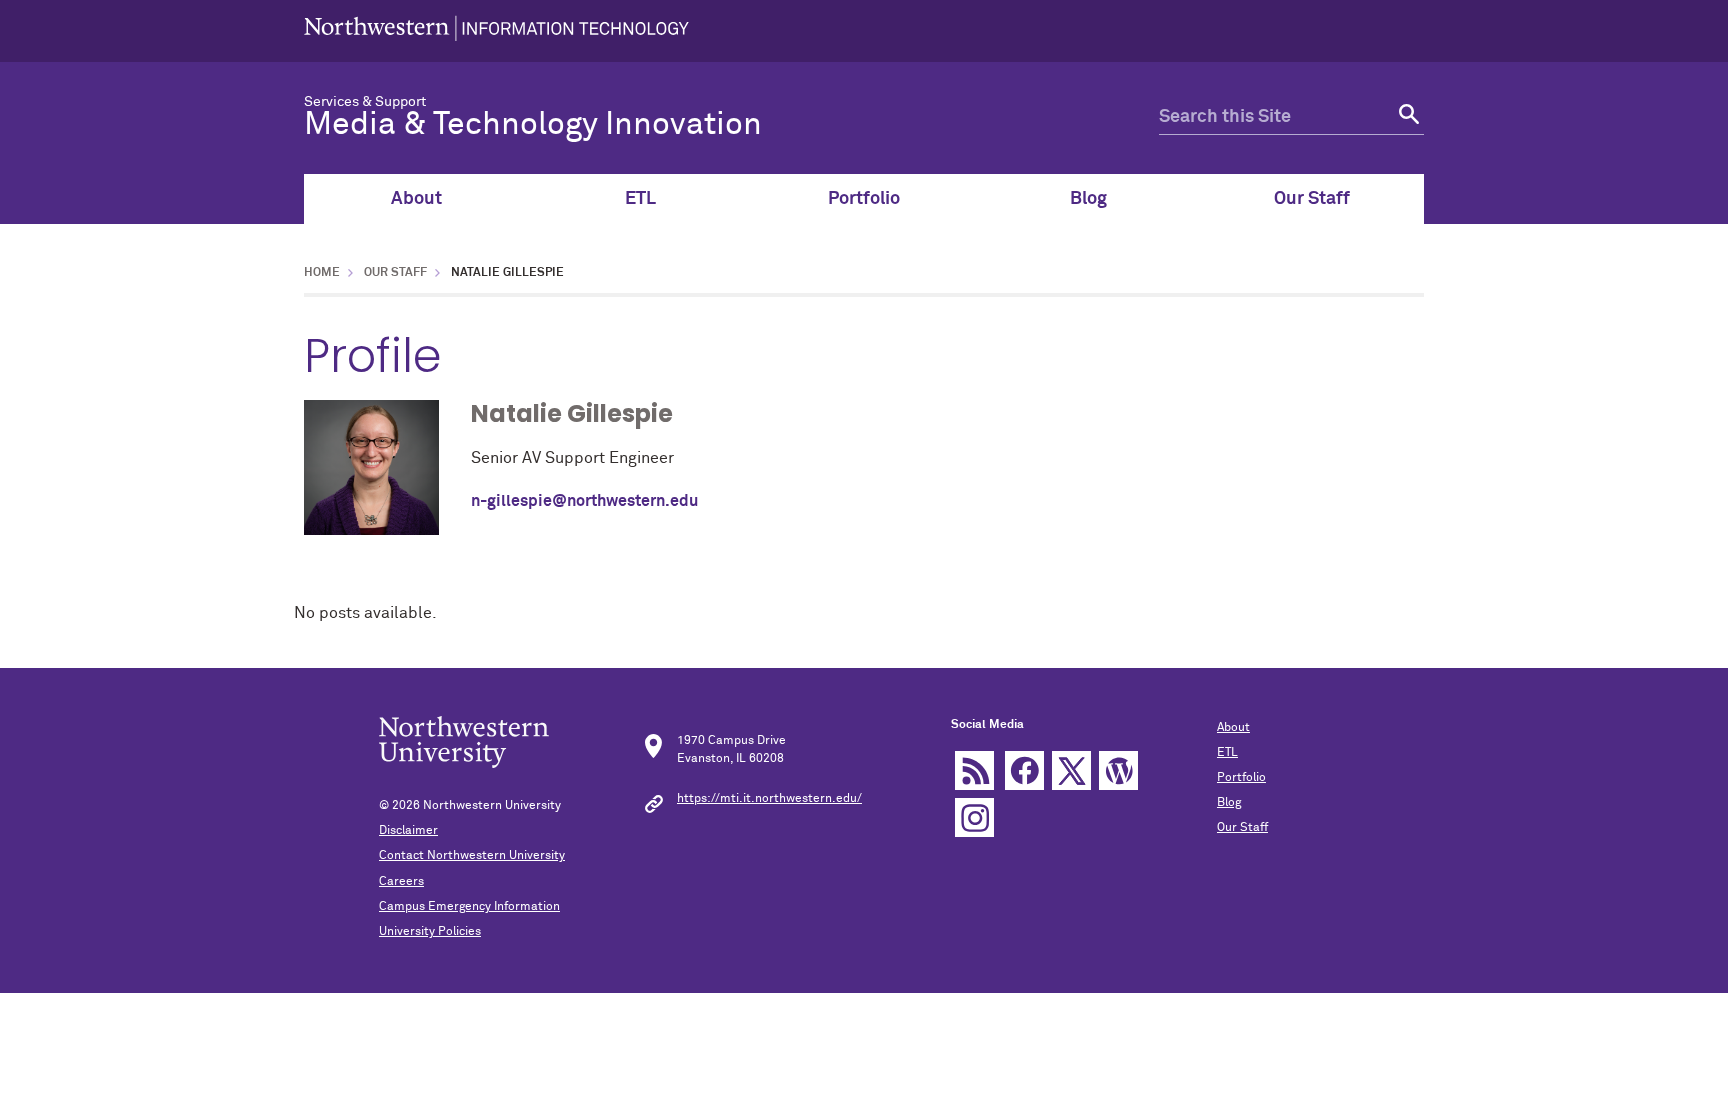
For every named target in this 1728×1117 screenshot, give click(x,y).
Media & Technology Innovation (533, 125)
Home (322, 273)
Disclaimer (408, 831)
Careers (401, 882)
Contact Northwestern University (472, 856)
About (416, 199)
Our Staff (1312, 199)
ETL (640, 199)
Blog (1088, 199)
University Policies (430, 932)
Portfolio (864, 199)
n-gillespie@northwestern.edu (584, 501)
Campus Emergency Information (469, 907)
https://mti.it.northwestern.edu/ (769, 799)
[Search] (1406, 117)
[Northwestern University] (496, 31)
